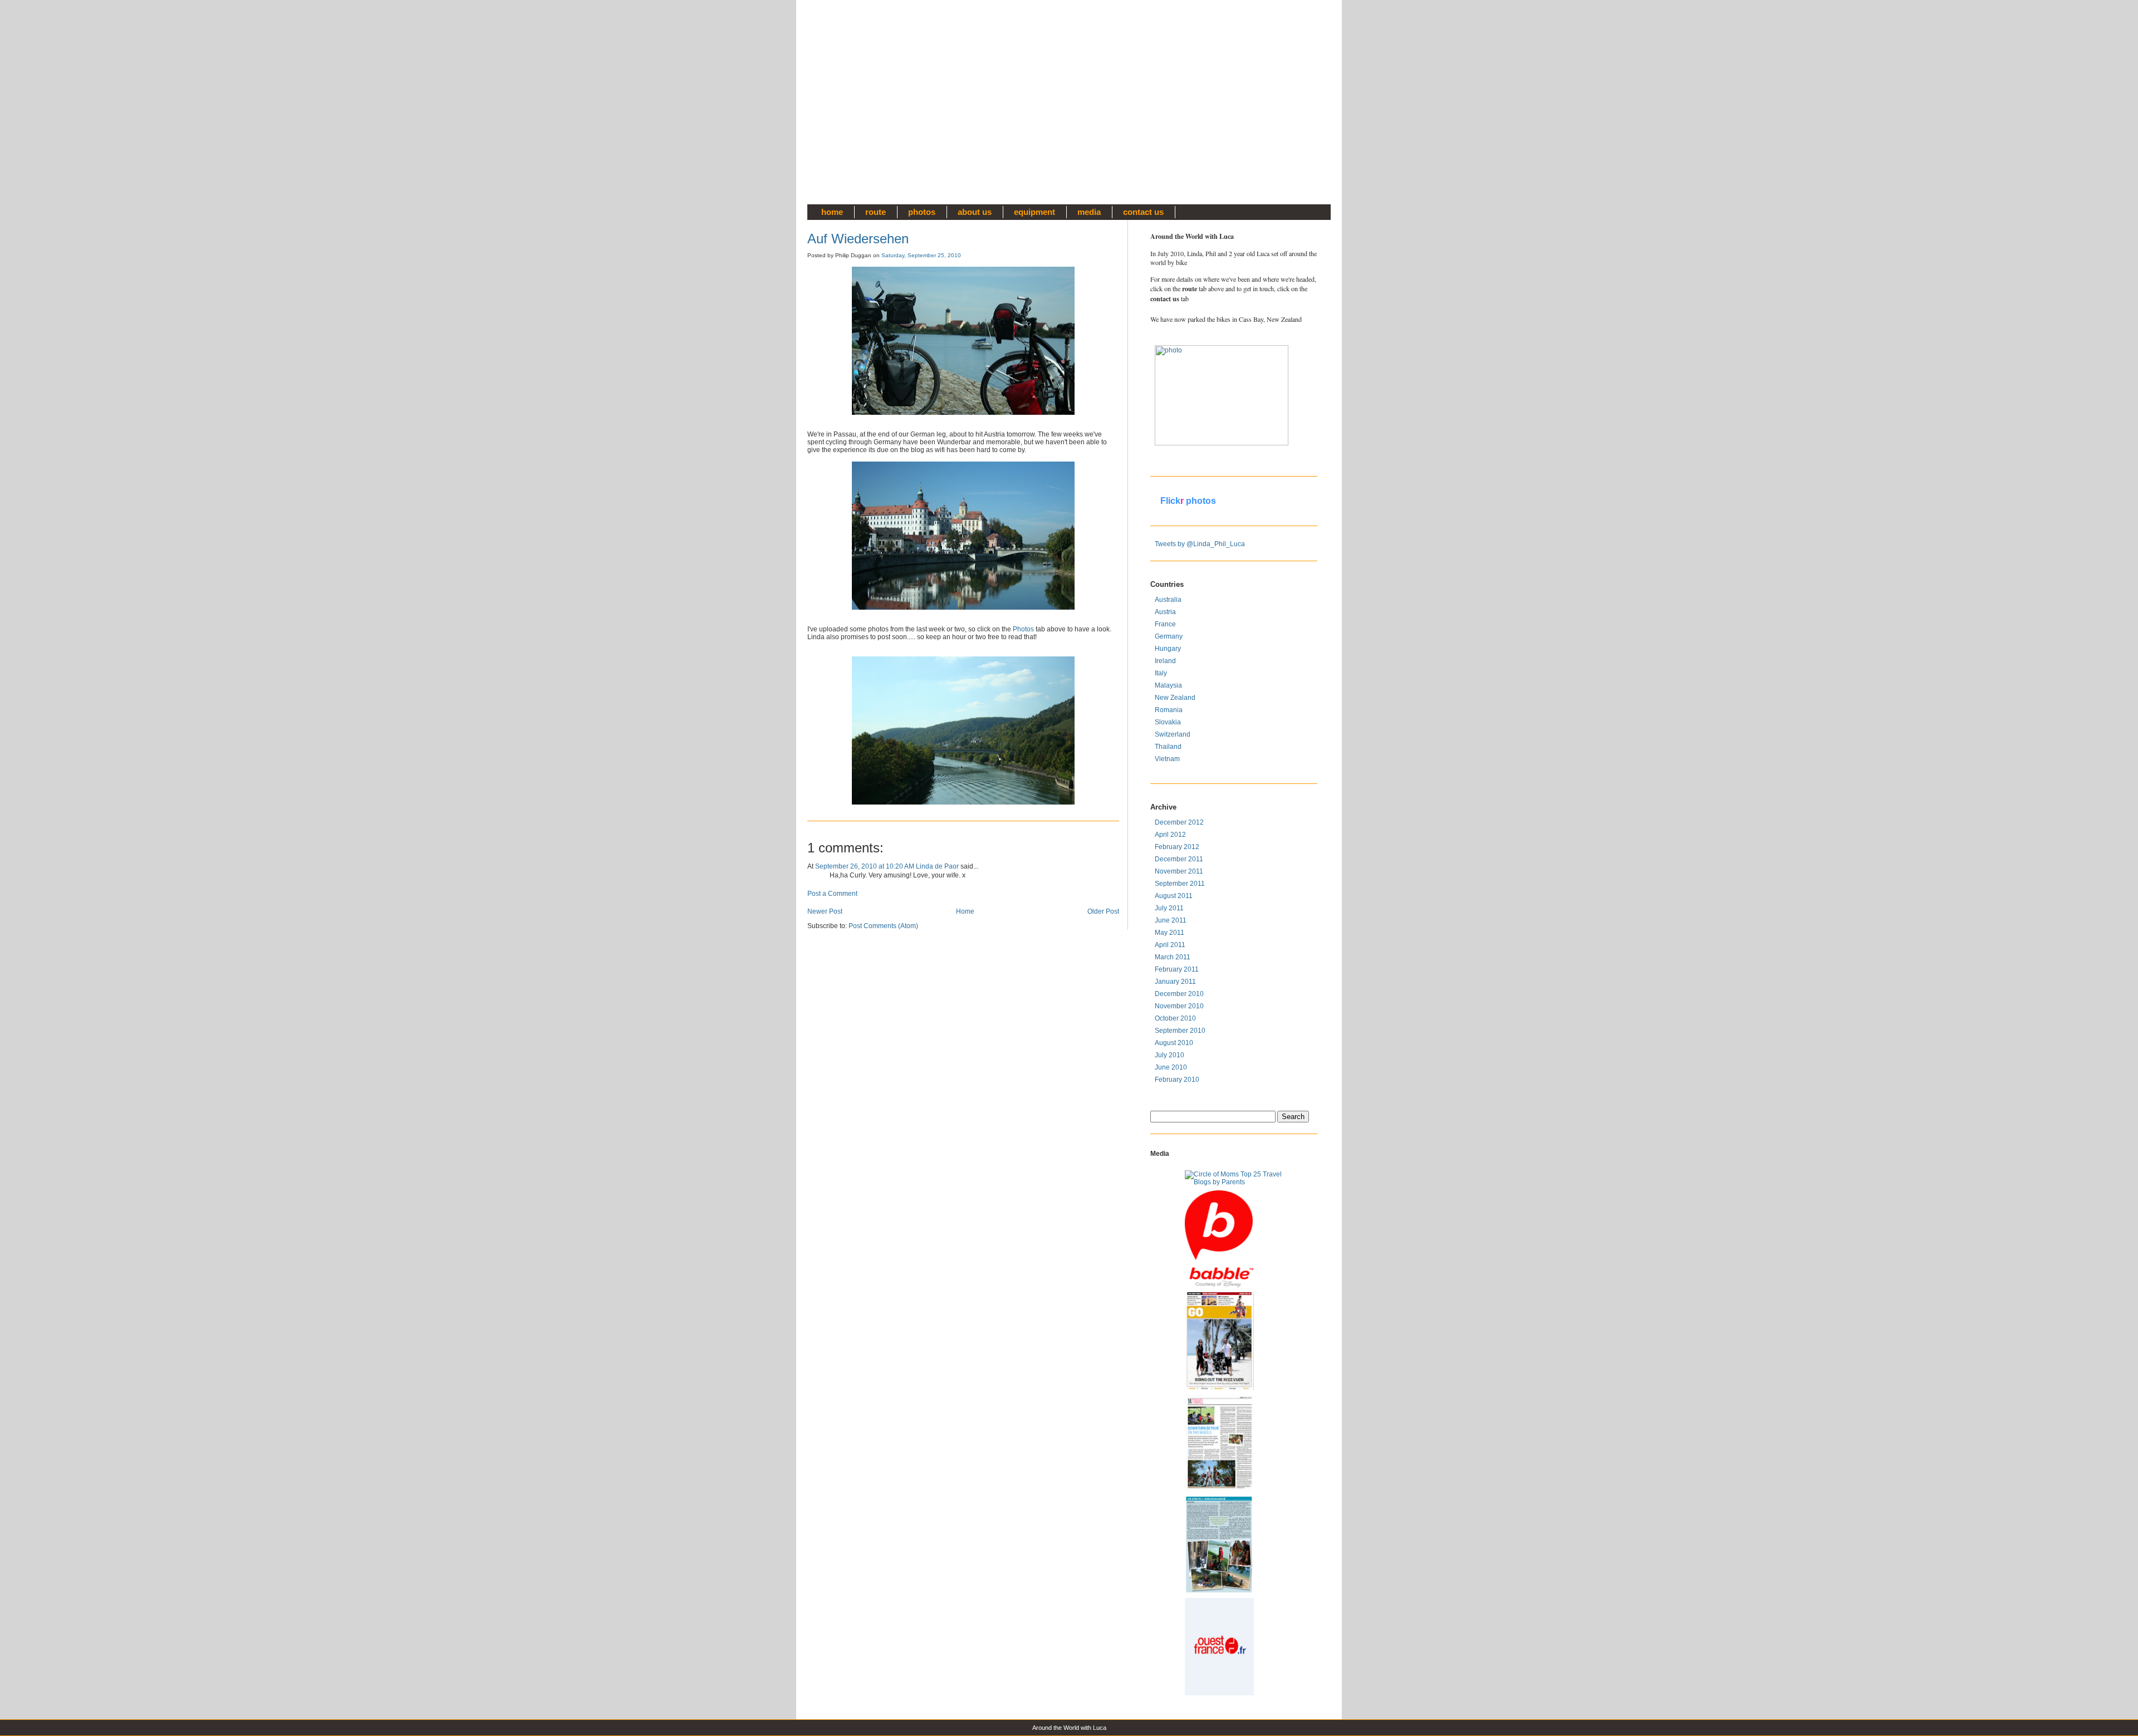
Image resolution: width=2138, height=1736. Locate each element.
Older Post (1103, 911)
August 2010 (1174, 1043)
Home (965, 911)
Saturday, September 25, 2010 (921, 255)
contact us (1143, 212)
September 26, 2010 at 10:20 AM (865, 866)
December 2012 (1179, 822)
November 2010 (1179, 1006)
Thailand (1168, 747)
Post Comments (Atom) (883, 926)
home (832, 212)
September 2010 (1180, 1031)
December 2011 (1179, 859)
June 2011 (1171, 920)
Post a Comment (832, 894)
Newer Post (825, 911)
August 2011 (1174, 896)
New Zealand (1175, 698)
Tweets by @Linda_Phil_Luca (1200, 544)
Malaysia (1168, 685)
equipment (1034, 212)
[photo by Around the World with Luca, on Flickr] (1204, 395)
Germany (1169, 636)
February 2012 (1177, 847)
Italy (1161, 673)
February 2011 (1177, 969)
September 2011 (1180, 884)
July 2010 (1169, 1055)
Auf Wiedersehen (858, 239)
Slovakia (1168, 722)
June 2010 (1171, 1067)
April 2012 (1170, 835)
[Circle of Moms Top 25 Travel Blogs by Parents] (1234, 1178)
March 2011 (1173, 957)
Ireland (1165, 661)
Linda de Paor (937, 866)
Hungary (1168, 649)
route (876, 212)
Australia (1168, 600)
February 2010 (1177, 1080)
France (1165, 624)
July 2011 (1169, 908)
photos (922, 212)
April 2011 (1170, 945)
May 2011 (1169, 933)
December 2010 (1179, 994)
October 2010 (1175, 1018)
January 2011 (1175, 982)
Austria (1165, 612)
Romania (1169, 710)
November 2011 (1179, 871)
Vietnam (1167, 759)
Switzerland (1173, 734)
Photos (1023, 629)
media (1089, 212)
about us (975, 212)
